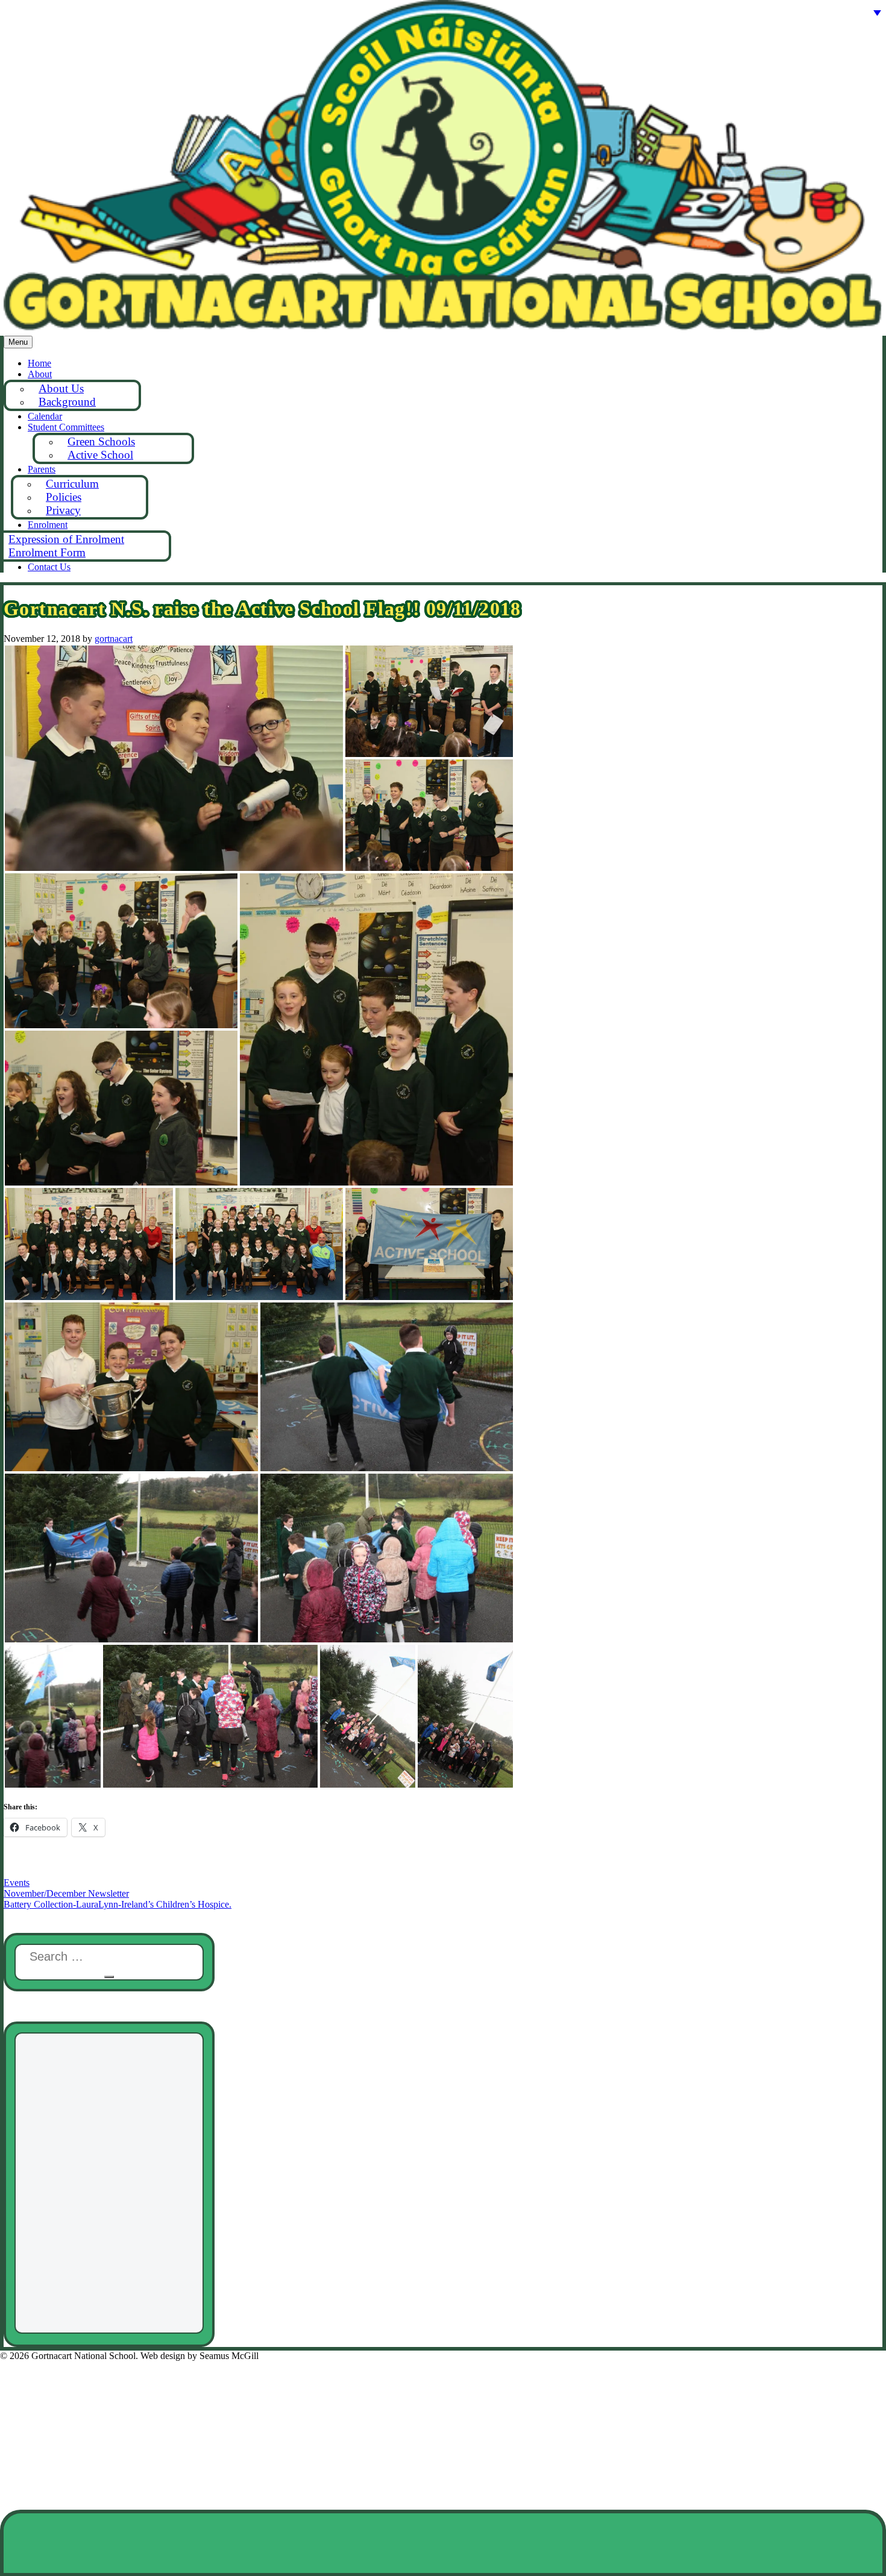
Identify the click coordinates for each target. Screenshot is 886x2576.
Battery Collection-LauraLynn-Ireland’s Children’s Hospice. (118, 1904)
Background (67, 402)
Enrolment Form (47, 552)
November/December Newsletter (66, 1893)
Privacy (63, 510)
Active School (100, 455)
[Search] (109, 1977)
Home (39, 363)
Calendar (45, 416)
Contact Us (49, 567)
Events (17, 1883)
